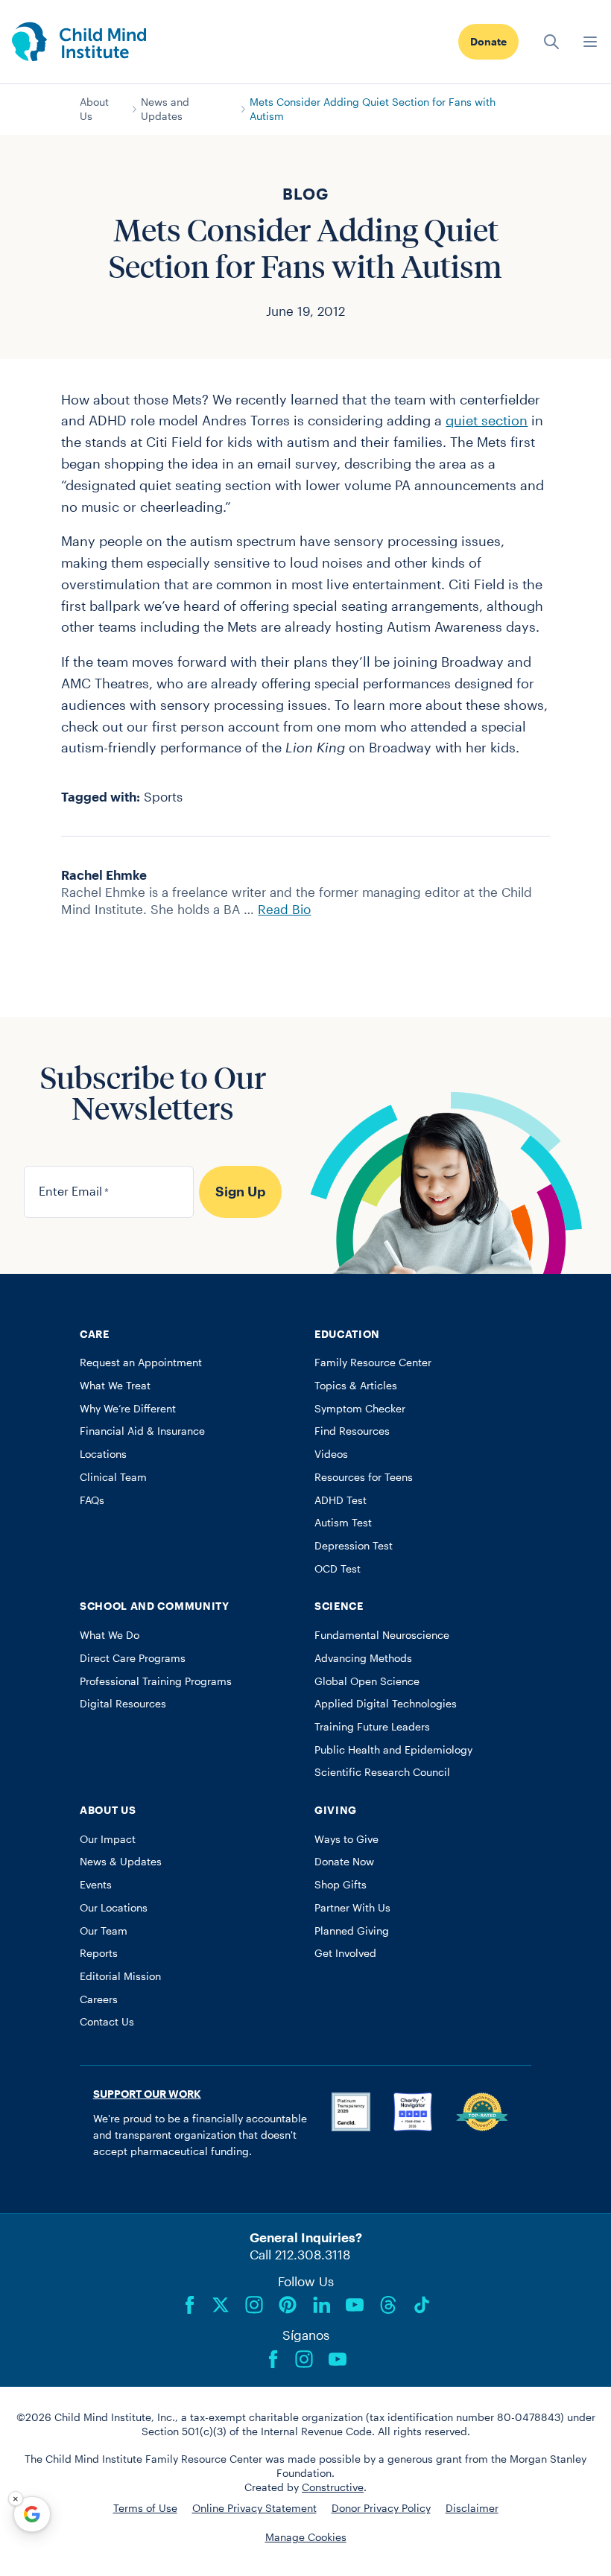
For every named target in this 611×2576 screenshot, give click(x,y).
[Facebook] (190, 2305)
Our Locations (114, 1908)
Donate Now (344, 1862)
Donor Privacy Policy (381, 2508)
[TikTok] (422, 2305)
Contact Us (107, 2022)
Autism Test (343, 1523)
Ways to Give (346, 1839)
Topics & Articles (356, 1386)
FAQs (92, 1500)
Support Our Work (147, 2094)
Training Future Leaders (372, 1727)
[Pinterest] (288, 2305)
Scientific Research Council (382, 1772)
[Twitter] (221, 2305)
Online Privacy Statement (254, 2508)
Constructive (333, 2487)
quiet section (487, 420)
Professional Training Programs (156, 1681)
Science (339, 1606)
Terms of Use (145, 2508)
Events (96, 1885)
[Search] (551, 42)
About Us (94, 109)
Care (95, 1334)
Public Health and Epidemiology (393, 1750)
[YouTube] (355, 2305)
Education (347, 1334)
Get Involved (345, 1953)
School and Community (155, 1606)
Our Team (104, 1931)
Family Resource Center (373, 1362)
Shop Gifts (341, 1885)
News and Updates (165, 109)
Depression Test (354, 1546)
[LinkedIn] (321, 2305)
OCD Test (338, 1569)
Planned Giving (352, 1931)
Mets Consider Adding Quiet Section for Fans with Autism (373, 109)
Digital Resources (123, 1704)
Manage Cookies (306, 2537)
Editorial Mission (120, 1976)
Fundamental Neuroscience (382, 1635)
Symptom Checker (360, 1409)
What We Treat (115, 1386)
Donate (488, 42)
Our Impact (108, 1839)
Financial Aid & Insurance (142, 1431)
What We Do (110, 1635)
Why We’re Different (128, 1409)
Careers (99, 1999)
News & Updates (121, 1862)
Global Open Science (367, 1681)
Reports (99, 1953)
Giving (336, 1810)
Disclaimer (472, 2508)
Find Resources (352, 1431)
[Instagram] (254, 2305)
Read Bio (284, 909)
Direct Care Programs (133, 1658)
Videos (331, 1454)
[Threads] (388, 2305)
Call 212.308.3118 (300, 2254)
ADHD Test (341, 1500)
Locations (103, 1454)
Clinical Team (113, 1477)
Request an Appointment (141, 1362)
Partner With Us (352, 1908)
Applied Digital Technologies (386, 1704)
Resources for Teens (364, 1477)
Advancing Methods (363, 1658)
